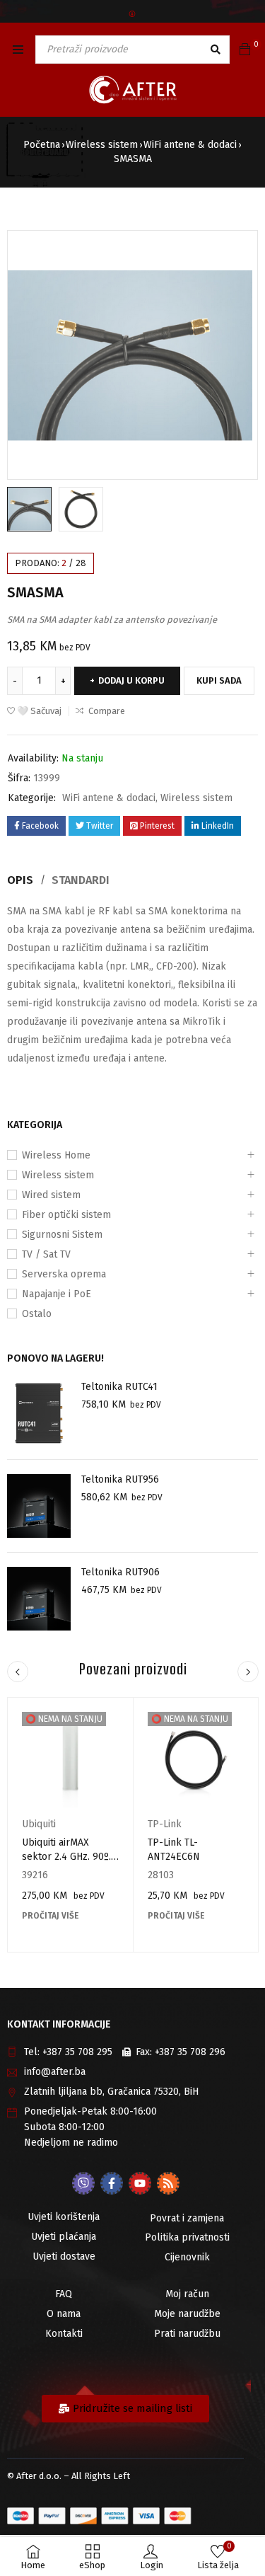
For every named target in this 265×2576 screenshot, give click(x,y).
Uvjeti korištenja (64, 2217)
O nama (64, 2314)
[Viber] (83, 2183)
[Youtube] (140, 2183)
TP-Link (165, 1824)
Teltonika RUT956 (120, 1479)
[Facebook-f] (112, 2183)
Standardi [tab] (81, 880)
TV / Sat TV (46, 1254)
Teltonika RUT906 (120, 1572)
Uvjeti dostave (64, 2256)
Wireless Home (56, 1155)
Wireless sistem (102, 145)
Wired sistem (51, 1195)
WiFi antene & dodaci (190, 145)
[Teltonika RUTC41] (39, 1413)
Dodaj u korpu (131, 680)
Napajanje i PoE (57, 1294)
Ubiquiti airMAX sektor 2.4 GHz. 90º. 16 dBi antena (66, 1857)
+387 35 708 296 (190, 2052)
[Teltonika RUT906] (39, 1599)
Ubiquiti (39, 1824)
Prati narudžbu (187, 2334)
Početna (42, 145)
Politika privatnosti (187, 2237)
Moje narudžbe (187, 2314)
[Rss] (168, 2183)
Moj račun (187, 2294)
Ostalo (37, 1314)
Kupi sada (219, 680)
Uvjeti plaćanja (64, 2237)
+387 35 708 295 (77, 2052)
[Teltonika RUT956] (39, 1506)
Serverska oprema (64, 1274)
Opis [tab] (20, 880)
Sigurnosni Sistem (62, 1235)
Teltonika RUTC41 (119, 1387)
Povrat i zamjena (187, 2218)
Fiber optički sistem (66, 1215)
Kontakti (64, 2334)
